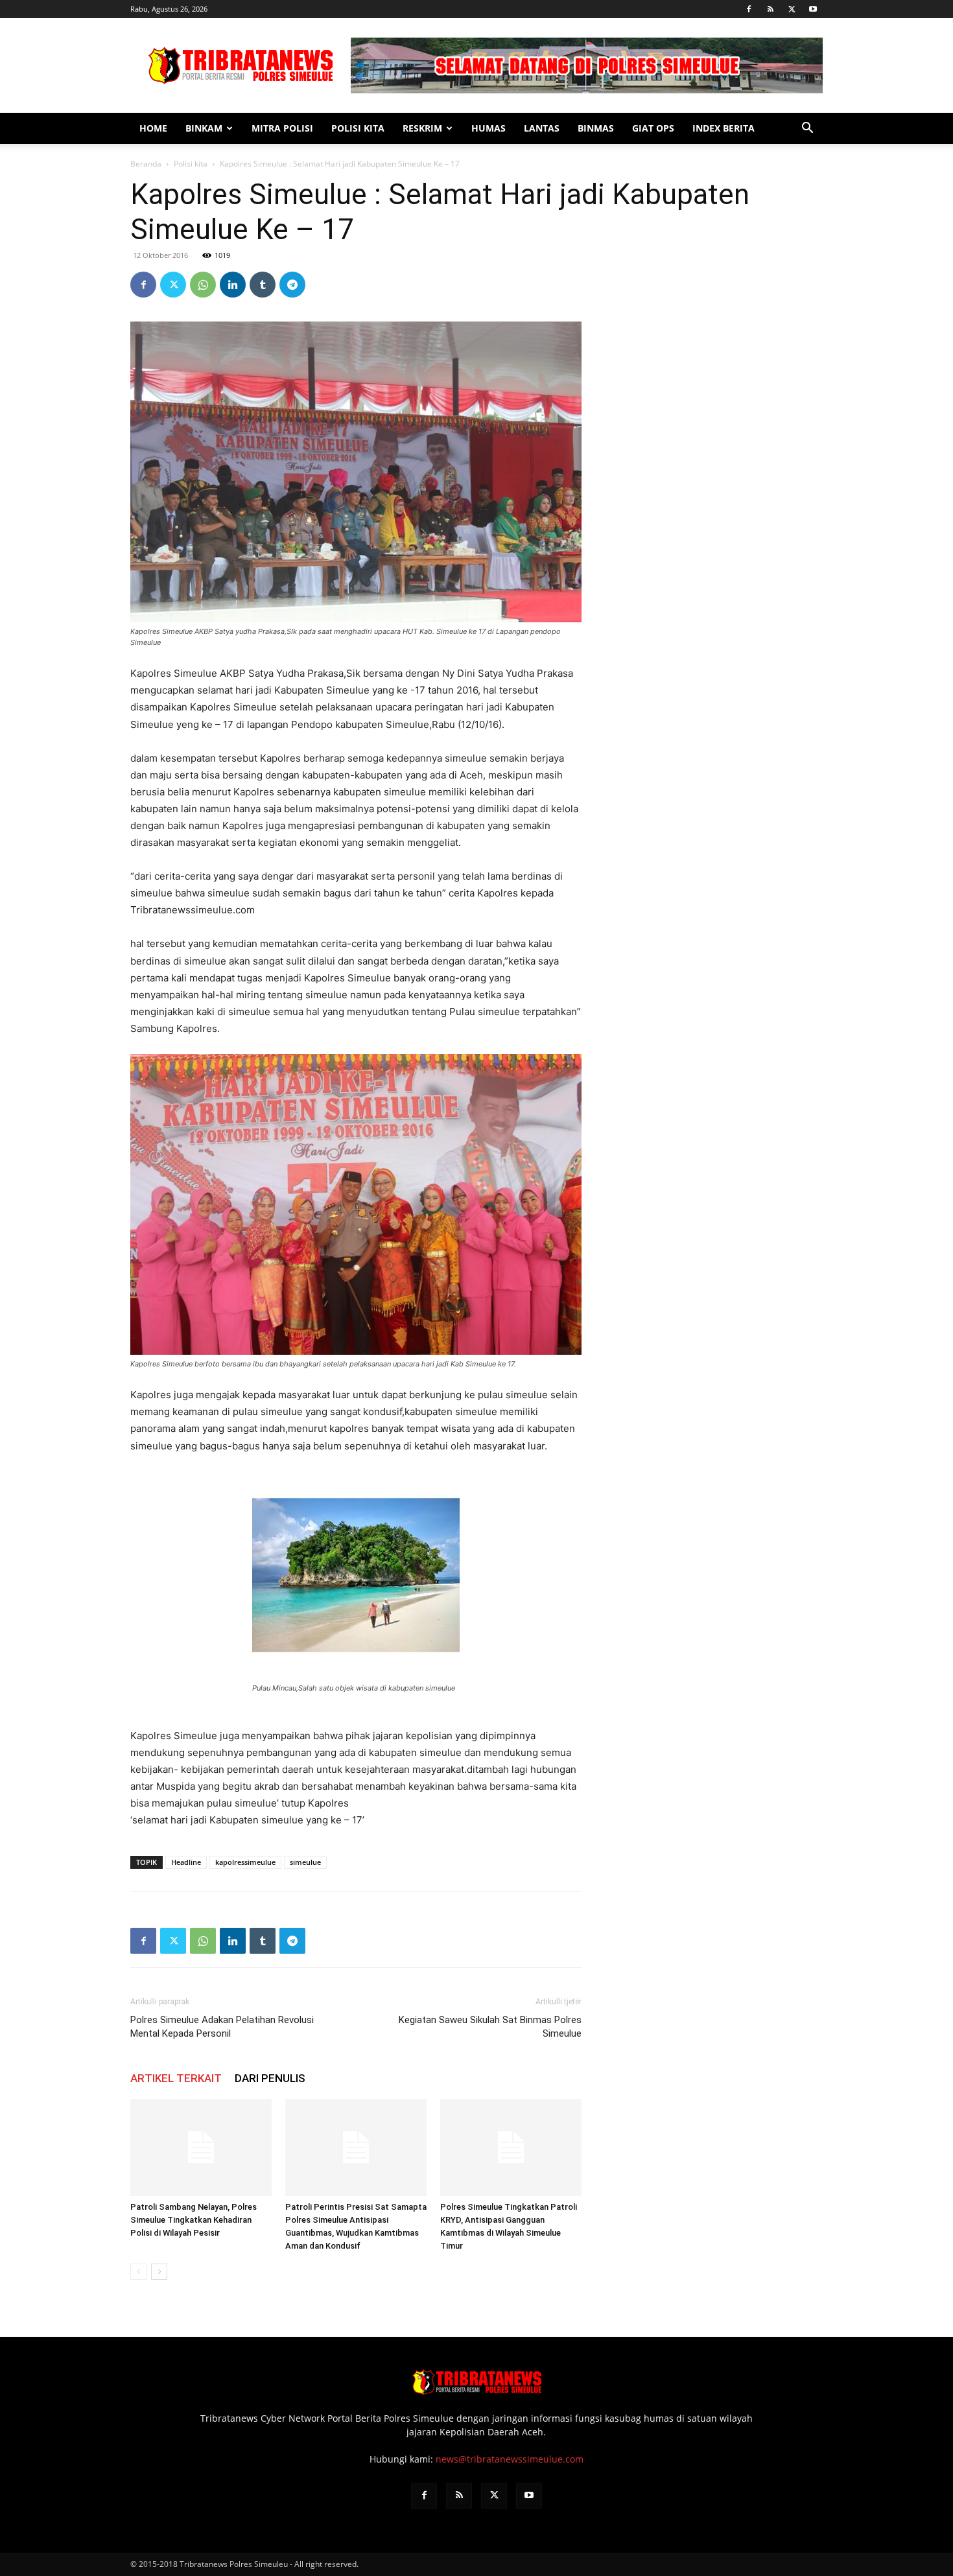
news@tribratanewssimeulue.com (510, 2459)
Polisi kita (358, 128)
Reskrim (422, 128)
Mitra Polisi (282, 128)
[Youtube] (813, 9)
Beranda (146, 164)
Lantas (542, 128)
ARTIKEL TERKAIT (176, 2078)
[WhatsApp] (203, 285)
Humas (488, 128)
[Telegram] (292, 285)
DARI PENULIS (270, 2078)
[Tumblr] (263, 285)
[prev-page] (138, 2272)
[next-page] (159, 2272)
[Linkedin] (233, 285)
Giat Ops (653, 128)
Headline (186, 1862)
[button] (807, 129)
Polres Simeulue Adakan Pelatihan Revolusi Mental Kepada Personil (222, 2027)
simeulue (305, 1862)
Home (153, 128)
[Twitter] (792, 9)
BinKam (204, 128)
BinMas (596, 128)
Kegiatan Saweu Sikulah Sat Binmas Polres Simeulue (490, 2027)
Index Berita (724, 128)
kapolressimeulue (245, 1862)
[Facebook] (749, 9)
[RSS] (770, 9)
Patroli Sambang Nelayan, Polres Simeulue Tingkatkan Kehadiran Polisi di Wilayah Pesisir (194, 2220)
